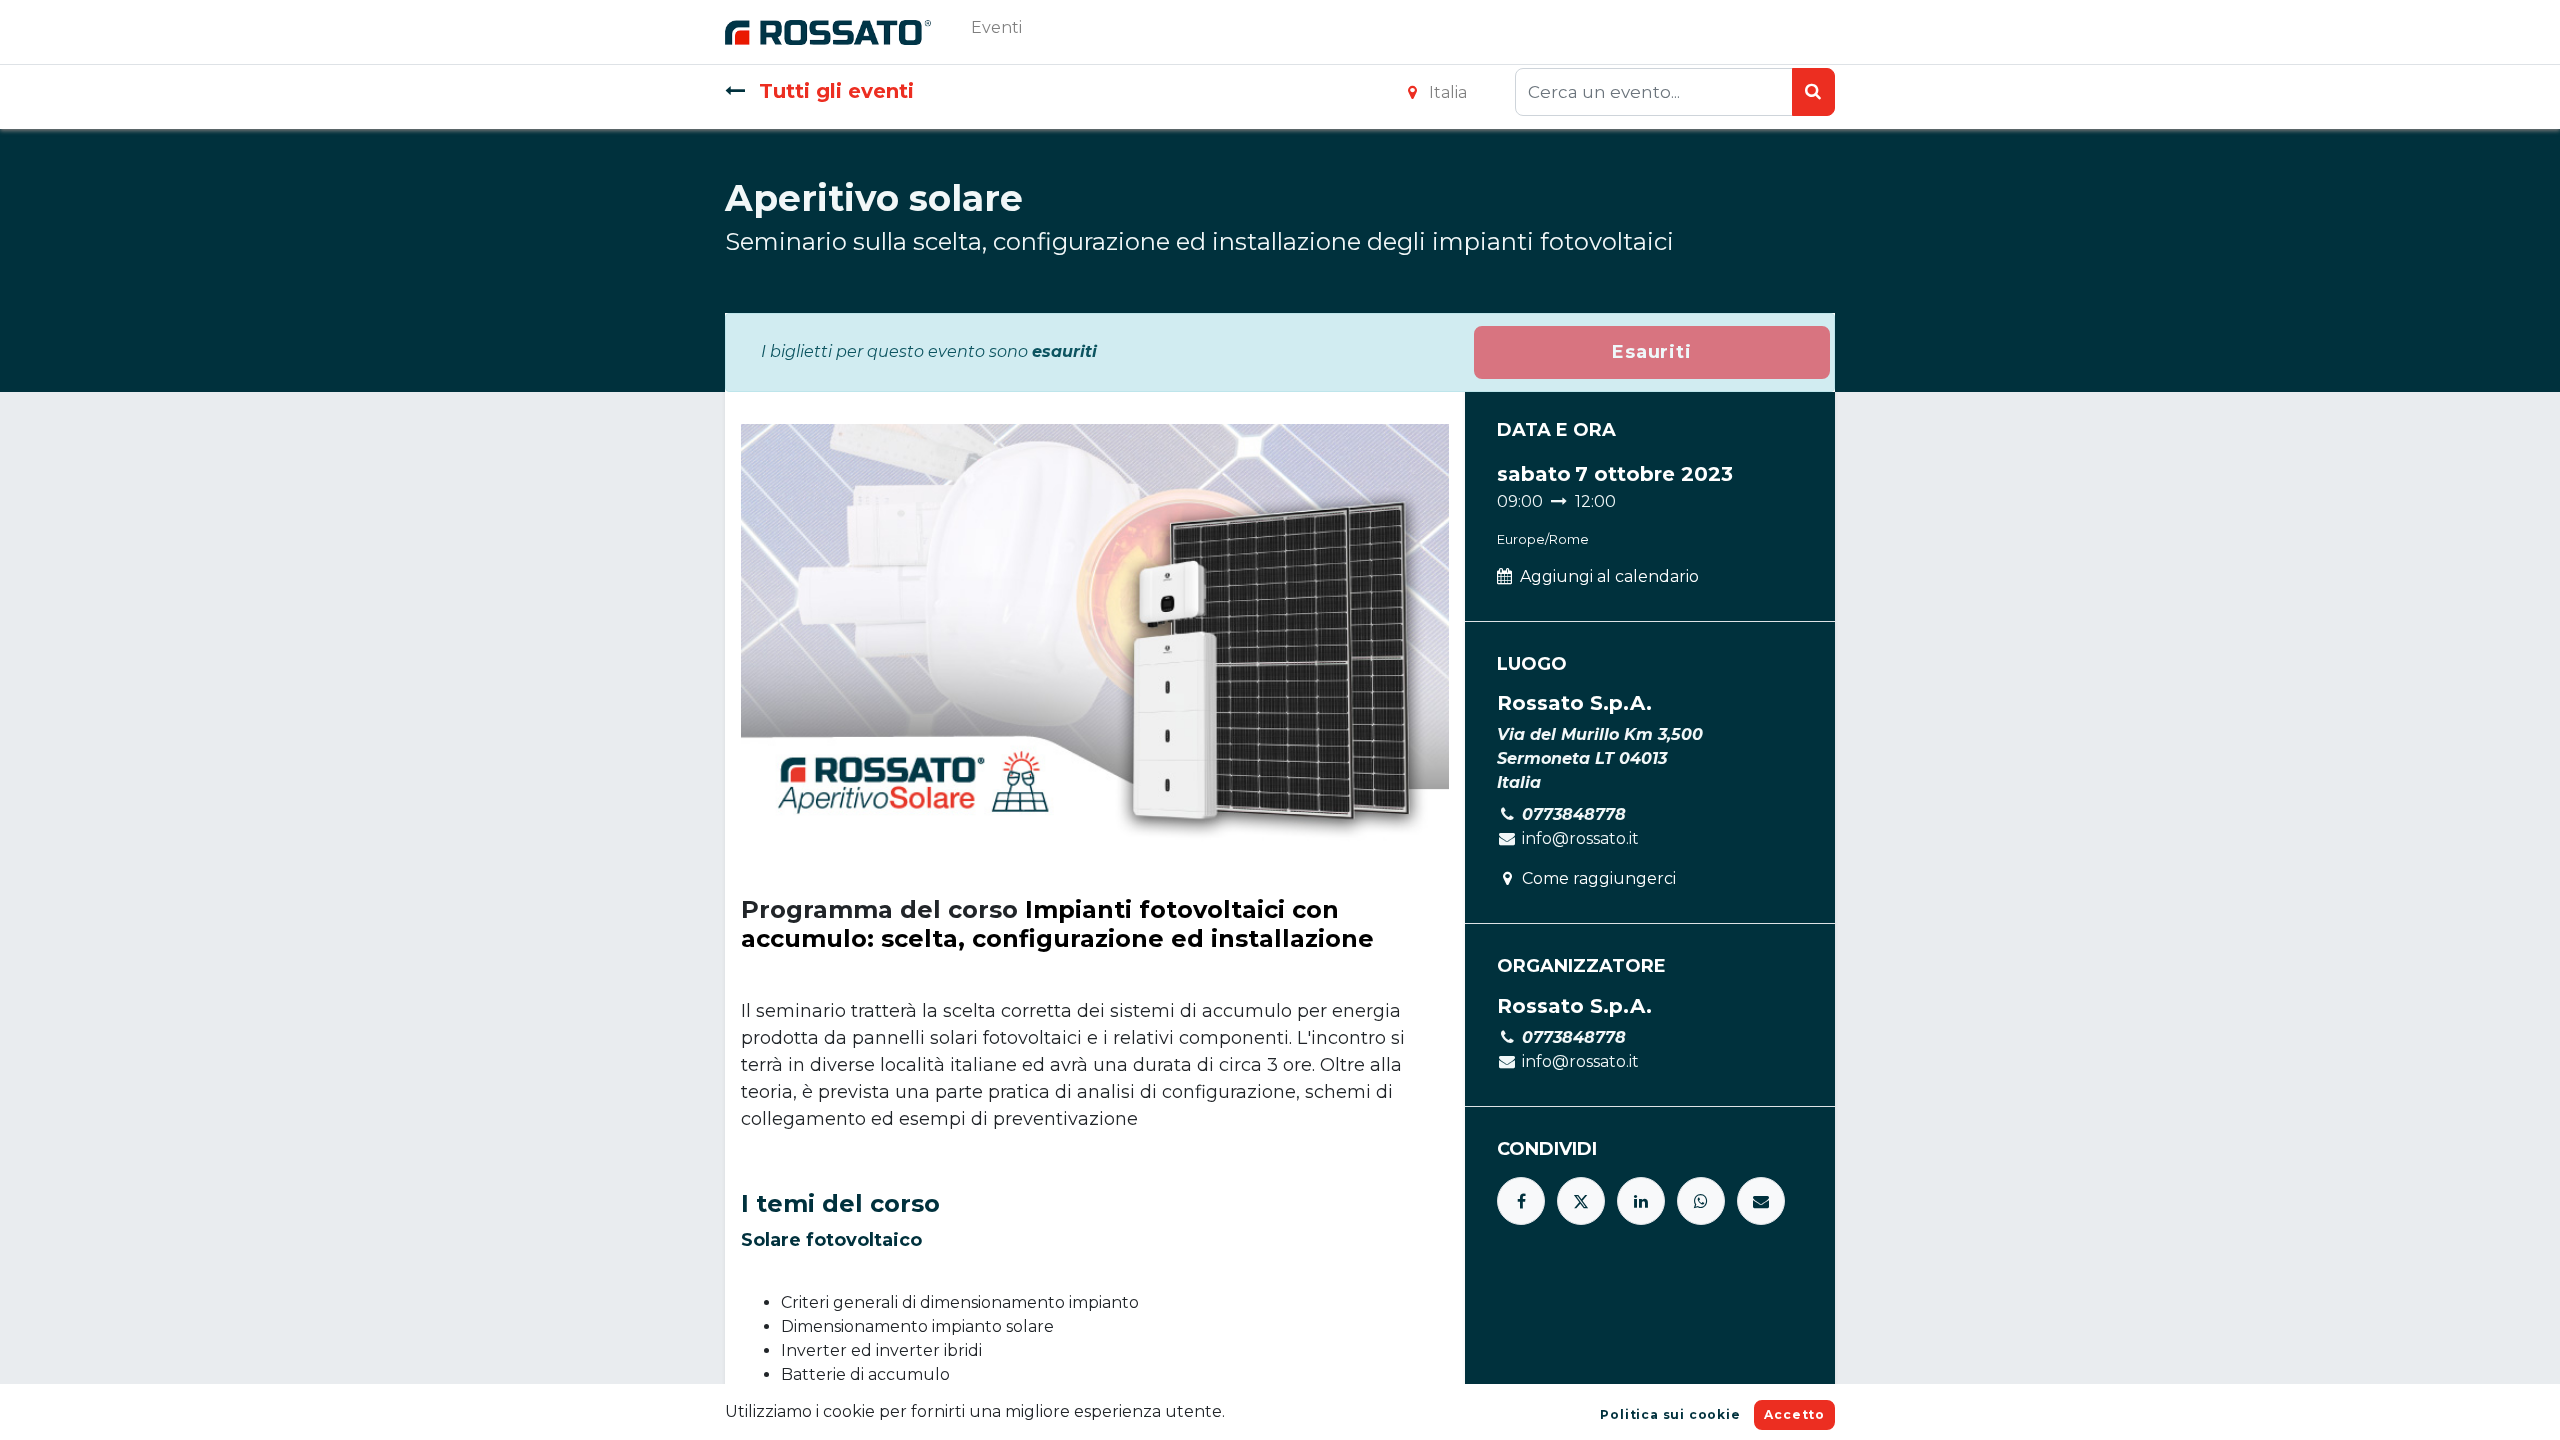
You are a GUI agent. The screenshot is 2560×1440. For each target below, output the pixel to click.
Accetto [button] (1794, 1414)
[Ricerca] (1813, 92)
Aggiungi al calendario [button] (1609, 576)
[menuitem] (996, 32)
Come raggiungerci (1599, 878)
